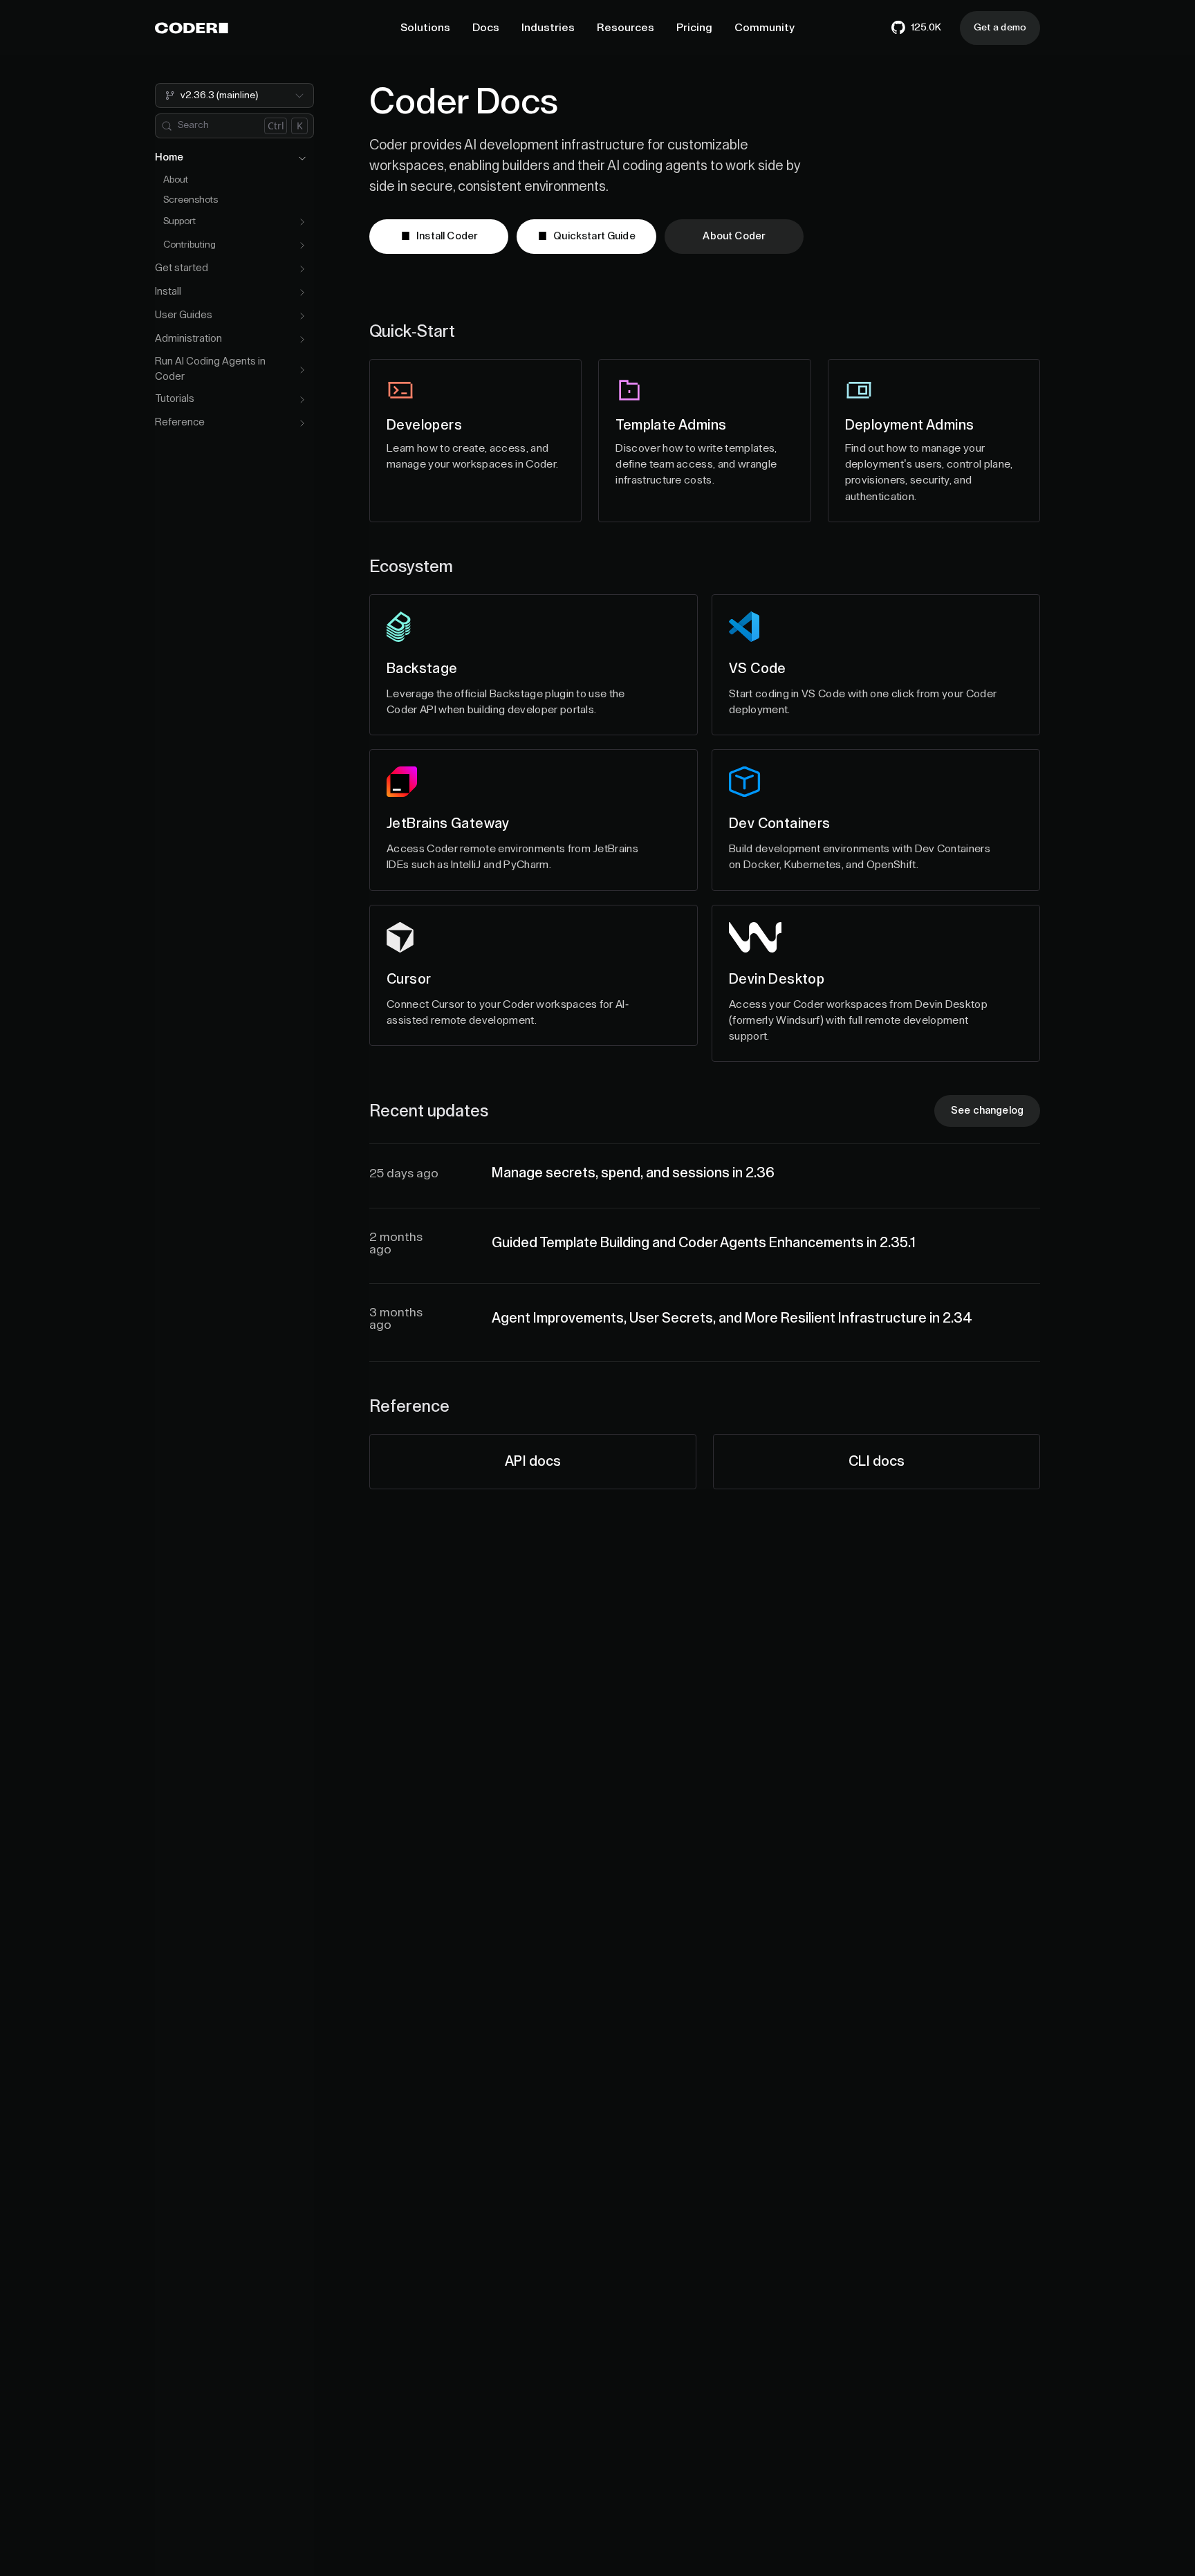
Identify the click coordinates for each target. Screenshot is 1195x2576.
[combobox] (234, 95)
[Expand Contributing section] (302, 246)
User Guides (184, 316)
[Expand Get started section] (302, 269)
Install (168, 292)
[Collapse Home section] (302, 158)
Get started (182, 269)
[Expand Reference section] (302, 423)
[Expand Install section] (302, 293)
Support (179, 222)
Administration (188, 339)
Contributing (189, 246)
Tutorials (175, 399)
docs (533, 1462)
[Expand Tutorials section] (302, 400)
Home (169, 158)
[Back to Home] (192, 28)
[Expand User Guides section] (302, 316)
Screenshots (191, 200)
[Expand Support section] (302, 222)
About (176, 180)
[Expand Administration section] (302, 340)
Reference (180, 423)
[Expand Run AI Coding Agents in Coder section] (302, 370)
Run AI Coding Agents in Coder (210, 369)
